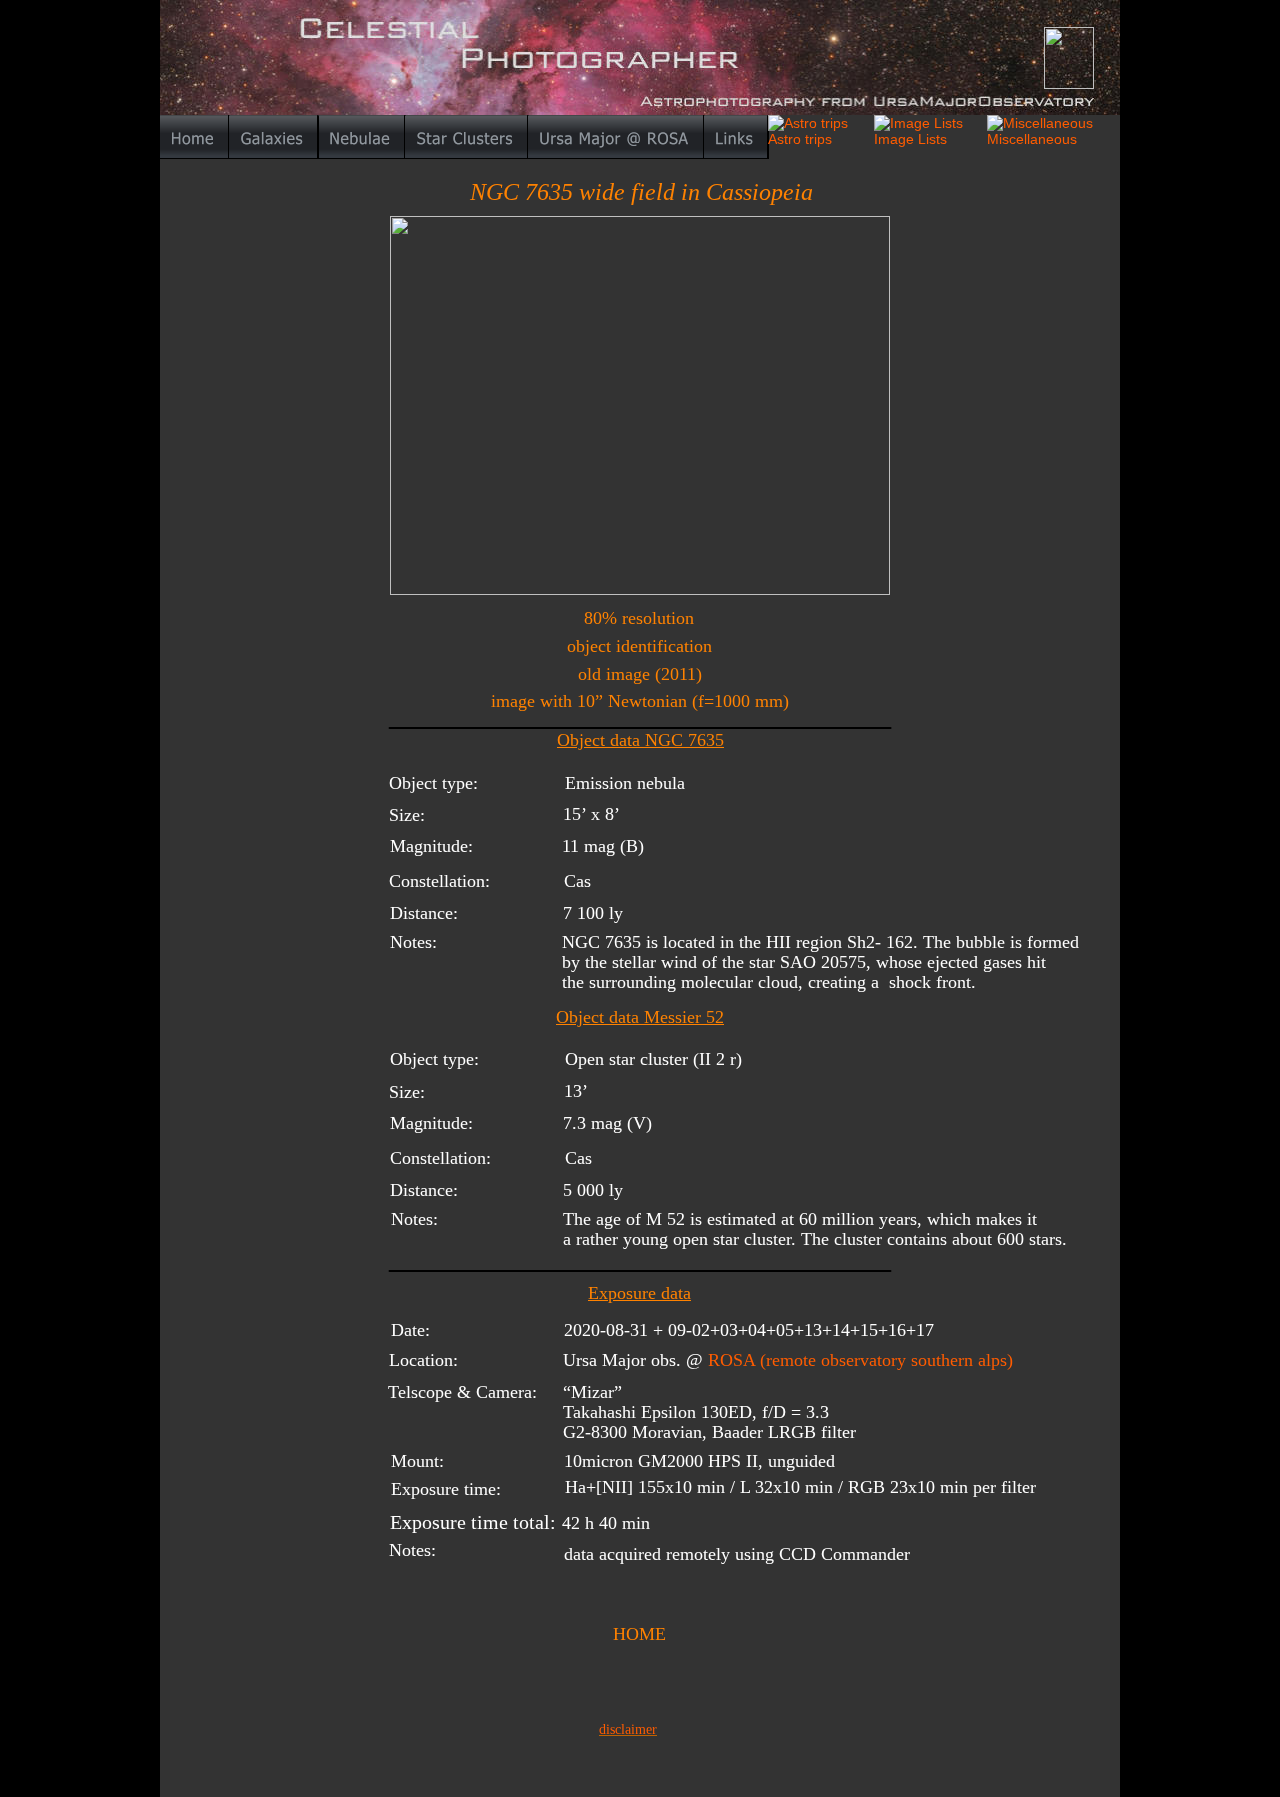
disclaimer (628, 1729)
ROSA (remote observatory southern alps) (860, 1360)
